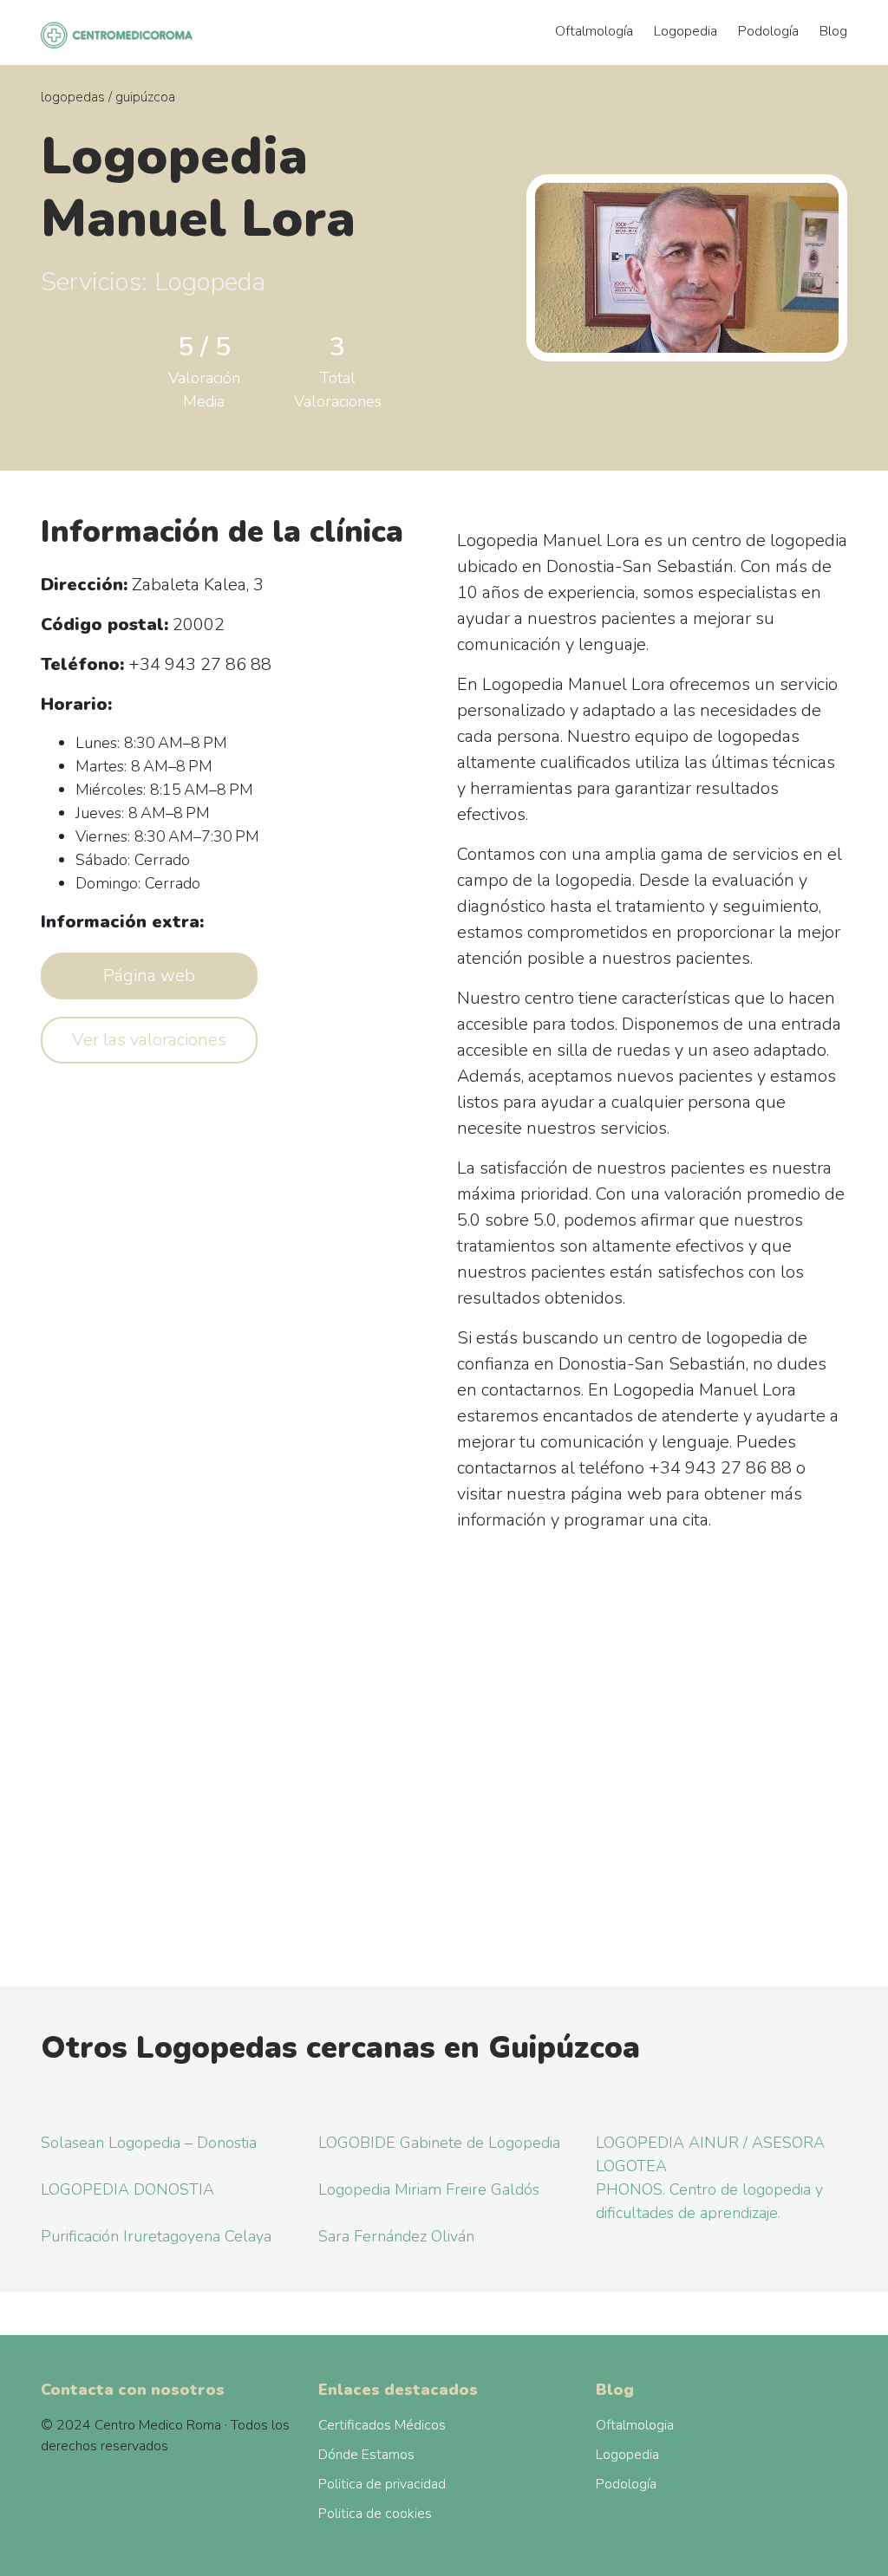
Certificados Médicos (382, 2425)
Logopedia (686, 31)
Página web (149, 976)
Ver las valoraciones (149, 1040)
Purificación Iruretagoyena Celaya (156, 2236)
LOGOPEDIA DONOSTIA (127, 2189)
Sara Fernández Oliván (396, 2236)
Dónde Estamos (366, 2455)
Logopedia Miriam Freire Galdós (429, 2189)
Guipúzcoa (145, 97)
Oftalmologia (635, 2425)
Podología (768, 31)
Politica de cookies (375, 2514)
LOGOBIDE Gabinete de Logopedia (439, 2143)
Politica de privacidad (382, 2484)
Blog (833, 31)
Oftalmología (594, 31)
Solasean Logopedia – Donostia (149, 2143)
